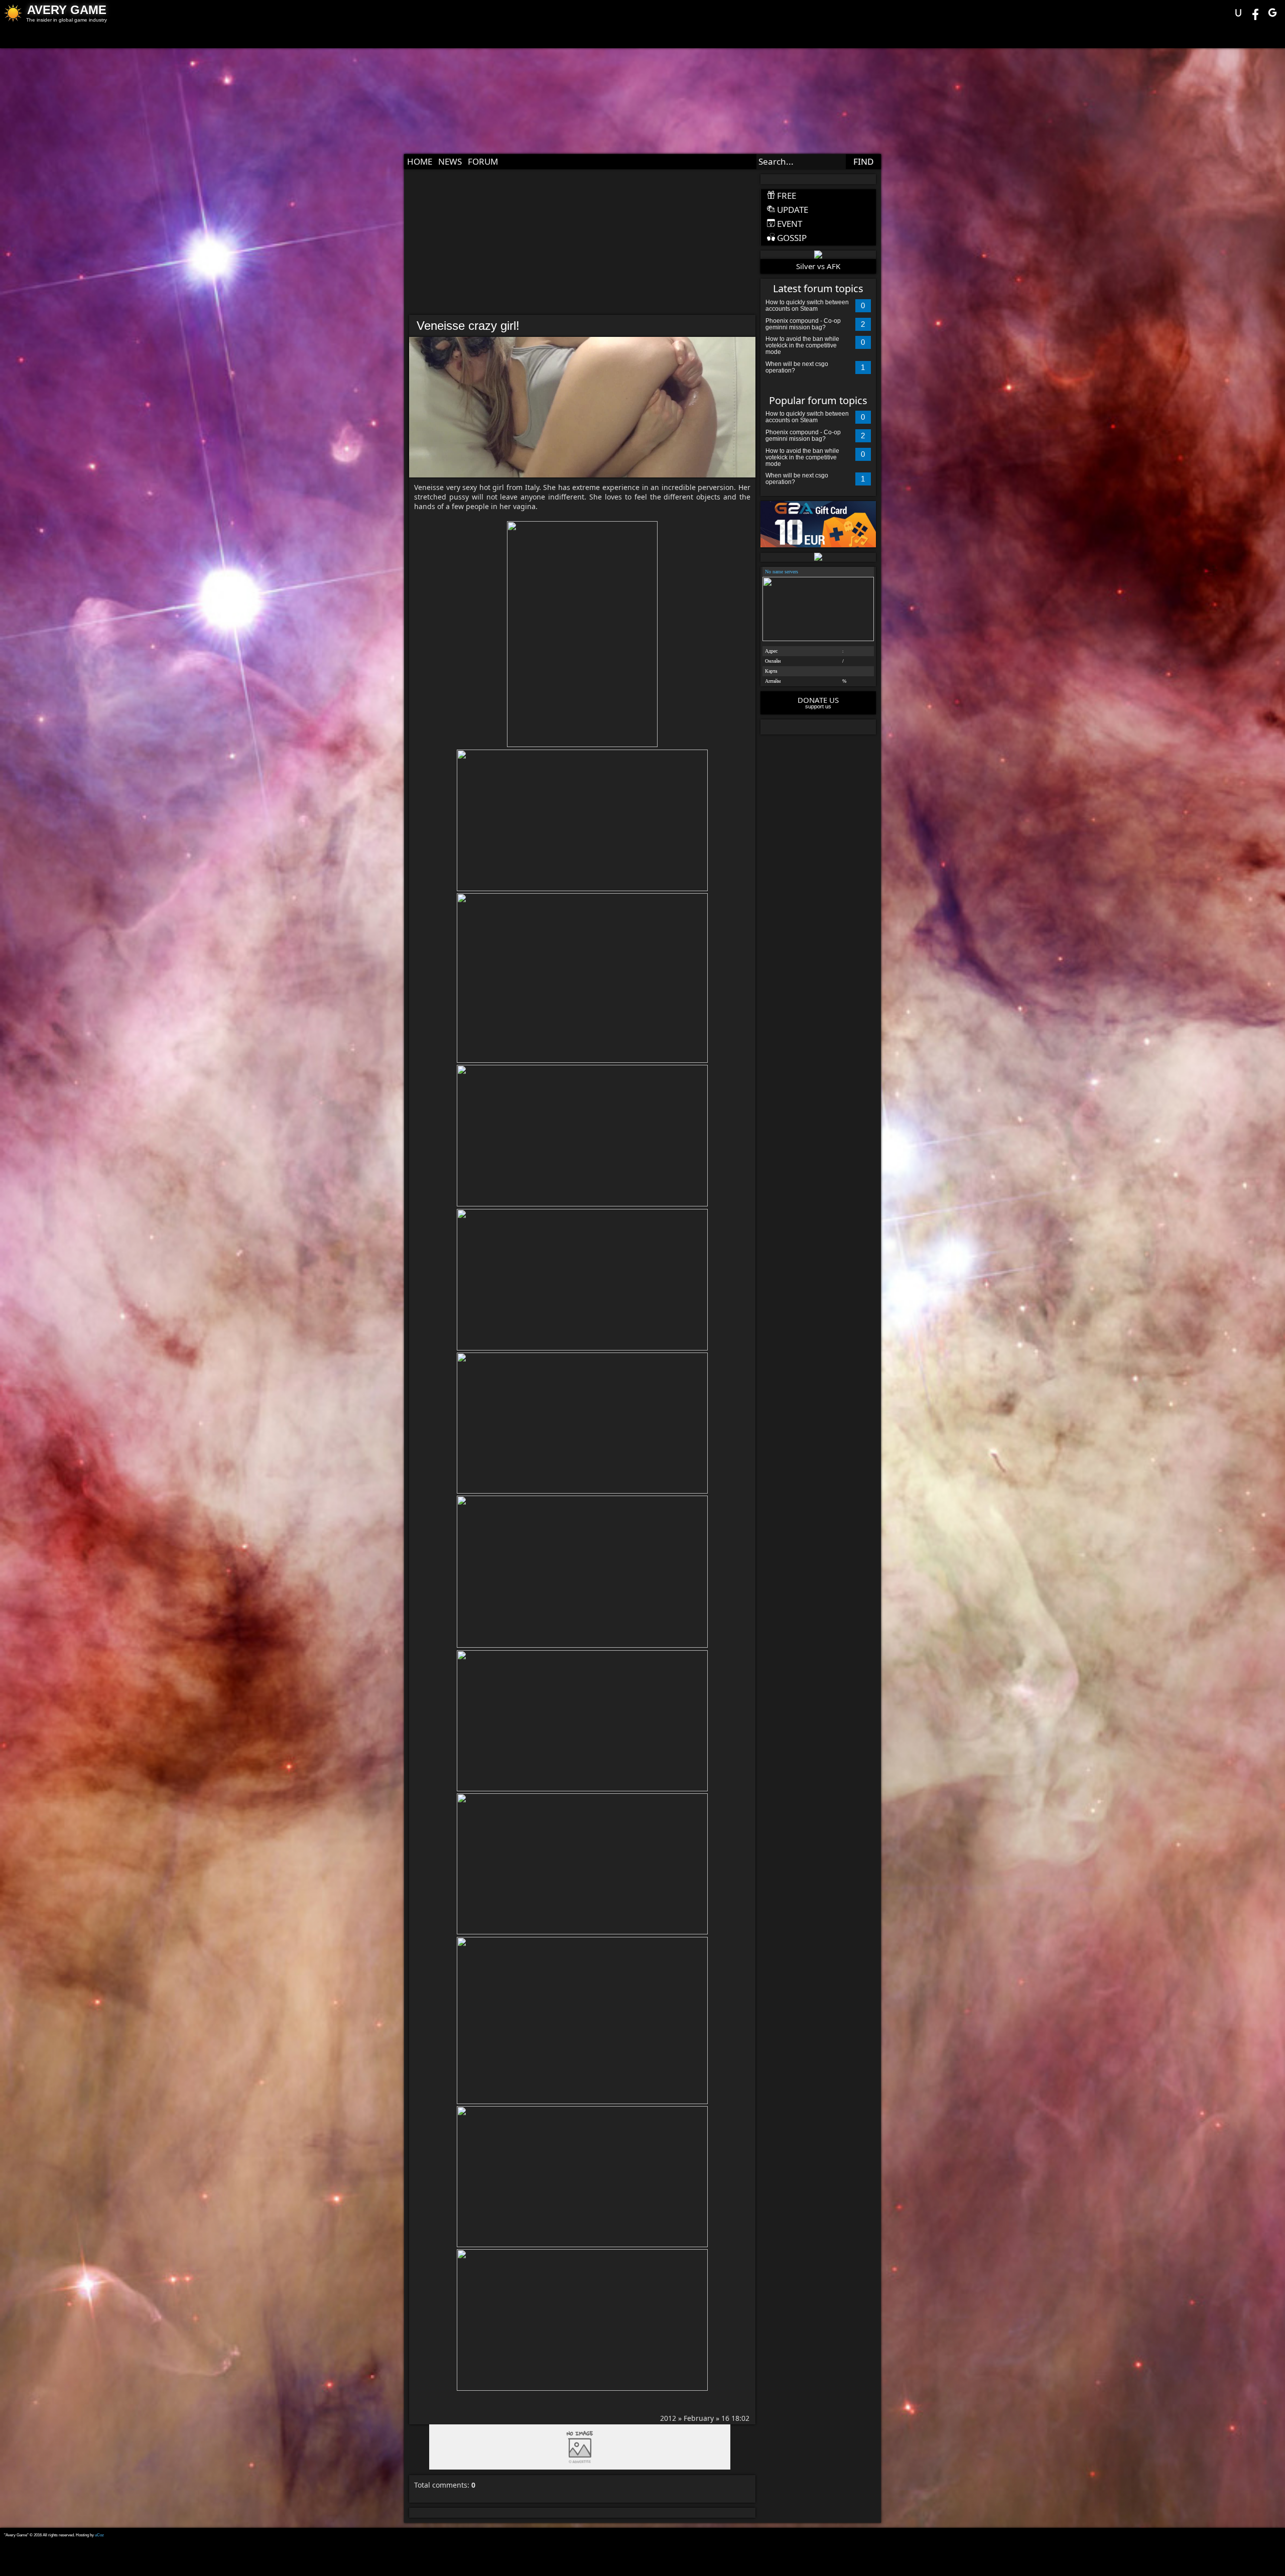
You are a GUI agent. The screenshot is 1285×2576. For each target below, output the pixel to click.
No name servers (782, 572)
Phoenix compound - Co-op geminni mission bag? (803, 324)
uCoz (99, 2535)
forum (483, 161)
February (699, 2418)
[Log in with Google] (1272, 13)
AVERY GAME (67, 10)
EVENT (789, 224)
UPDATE (792, 210)
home (420, 161)
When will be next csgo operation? (797, 367)
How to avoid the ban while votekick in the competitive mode (802, 345)
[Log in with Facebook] (1255, 13)
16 (725, 2418)
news (450, 161)
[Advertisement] (580, 244)
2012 (668, 2418)
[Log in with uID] (1238, 13)
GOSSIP (791, 238)
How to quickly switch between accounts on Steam (807, 305)
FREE (786, 196)
